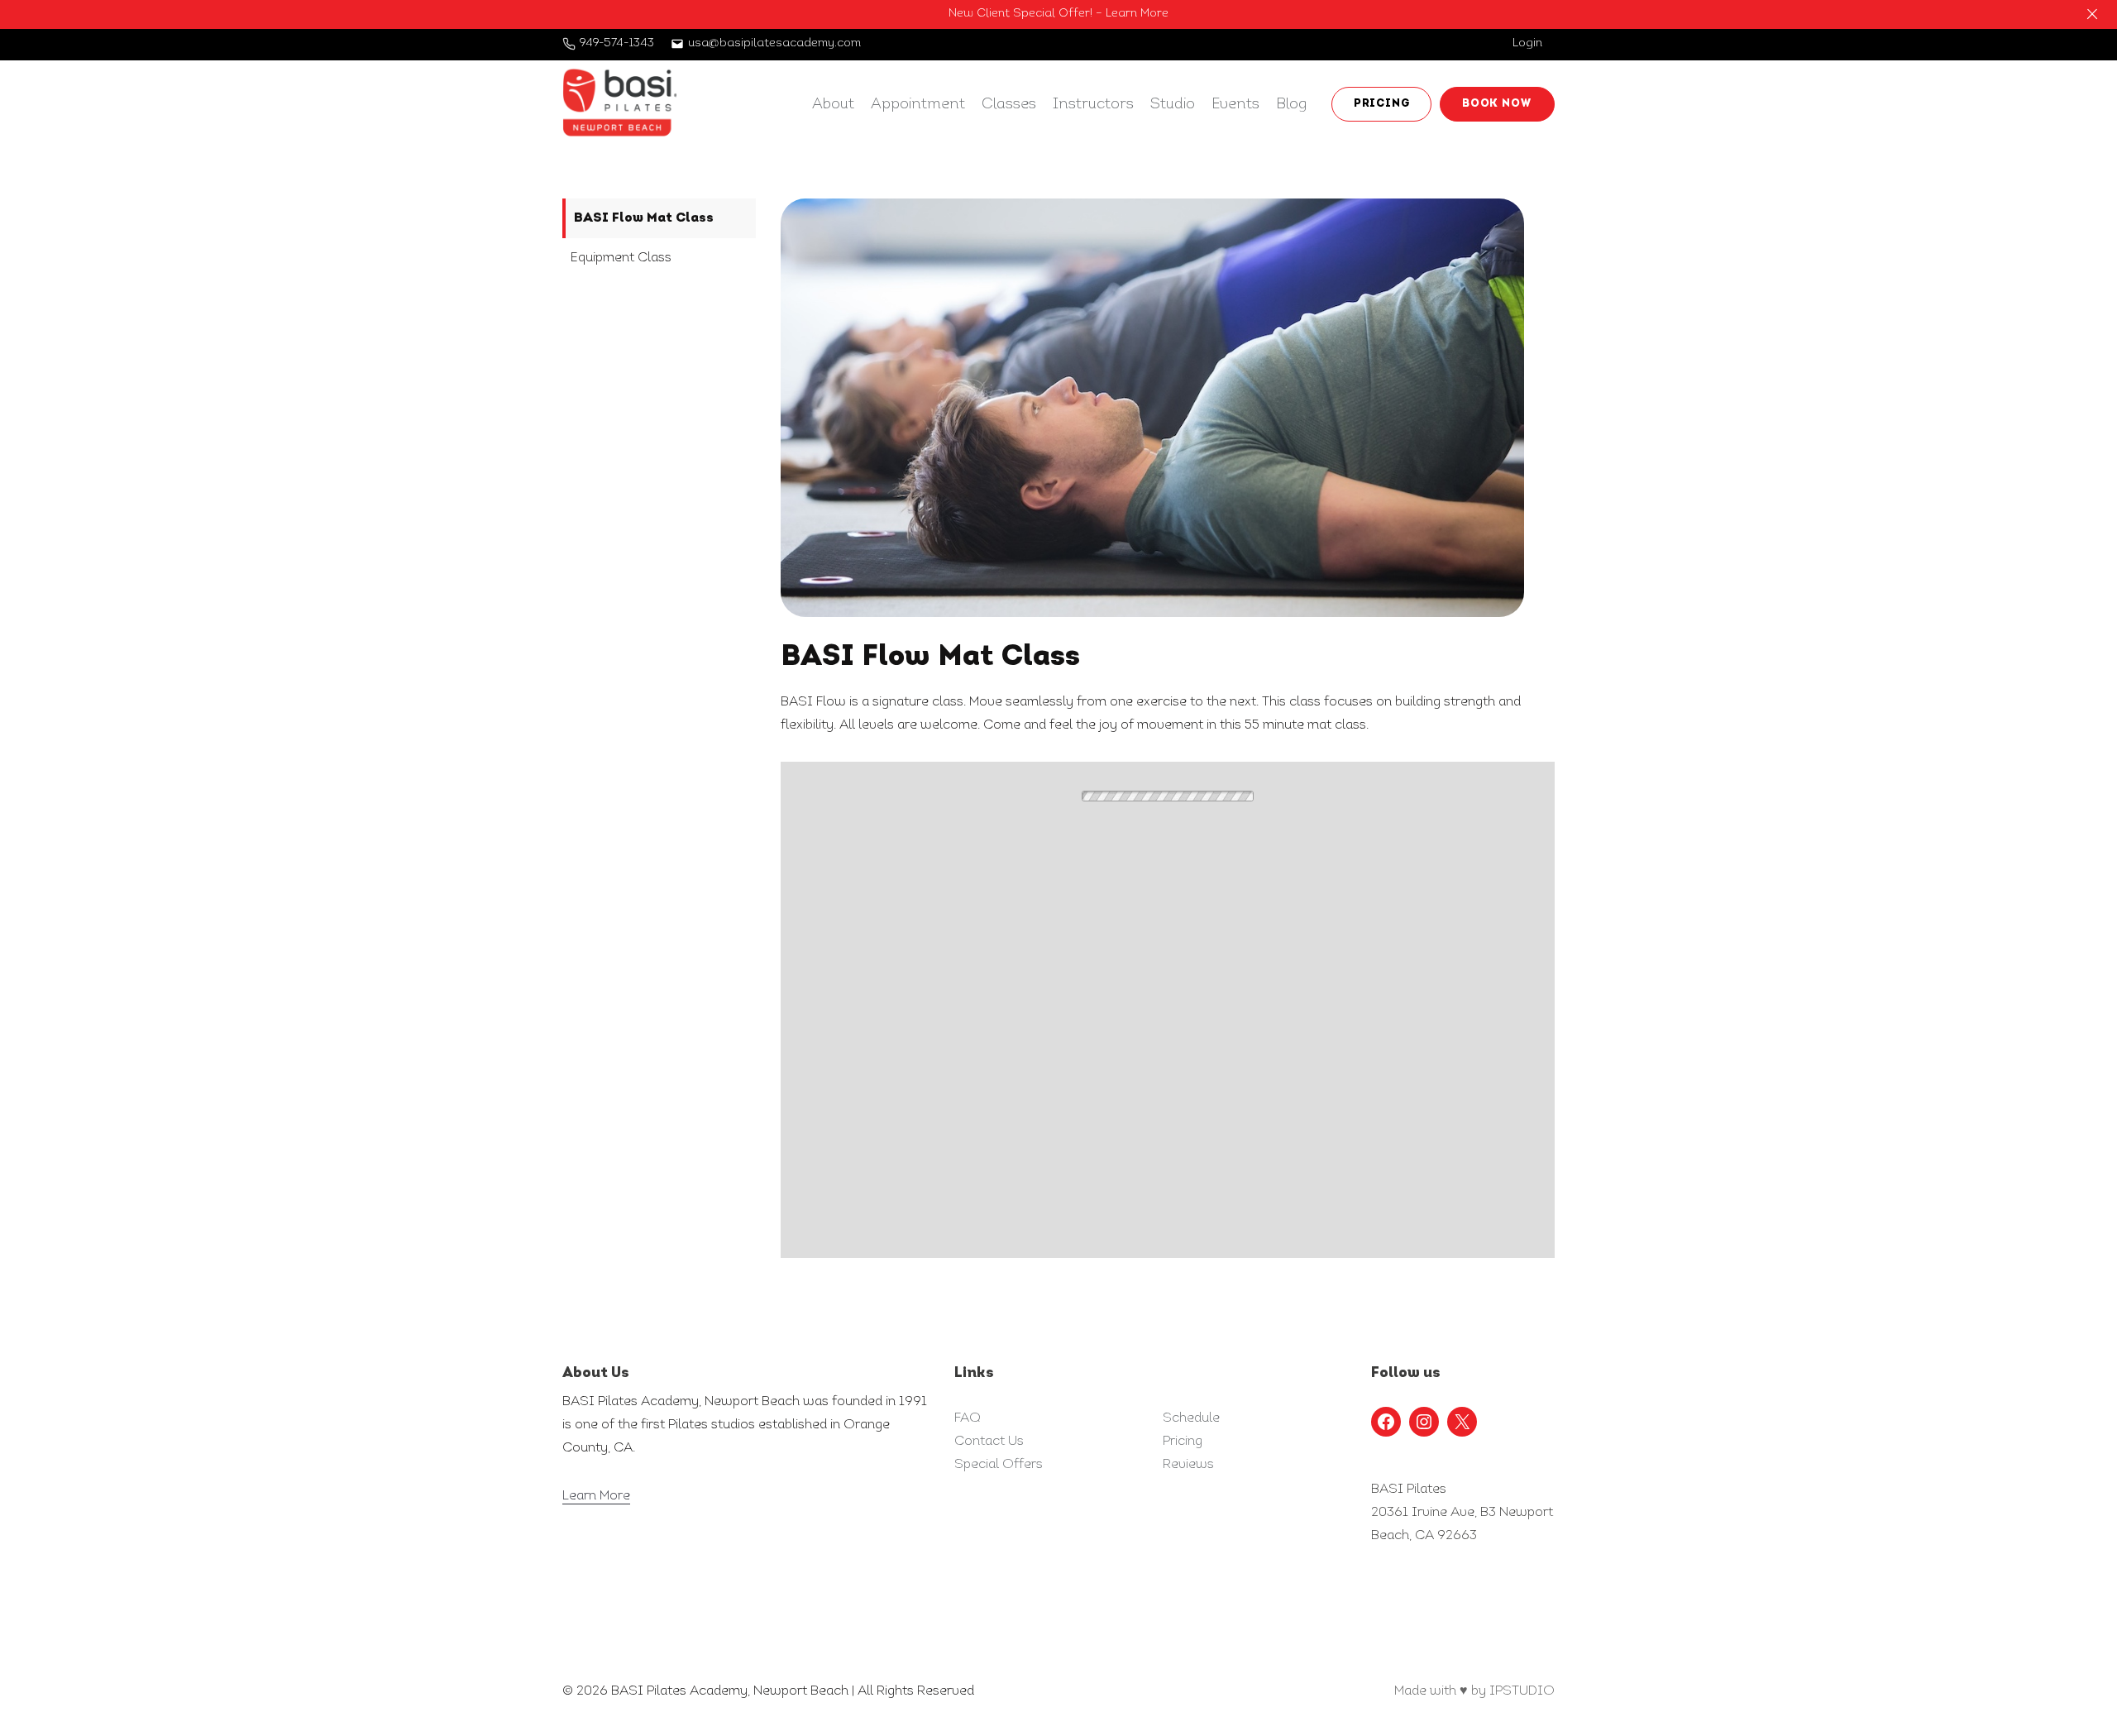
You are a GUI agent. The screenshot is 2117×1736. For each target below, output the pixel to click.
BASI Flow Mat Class (644, 218)
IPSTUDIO (1522, 1691)
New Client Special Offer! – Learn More (1058, 14)
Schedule (1191, 1418)
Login (1527, 43)
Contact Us (989, 1442)
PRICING (1381, 104)
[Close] (2092, 14)
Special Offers (999, 1465)
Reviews (1188, 1465)
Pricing (1183, 1442)
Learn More (596, 1496)
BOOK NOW (1497, 104)
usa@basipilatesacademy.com (774, 43)
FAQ (968, 1418)
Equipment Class (621, 258)
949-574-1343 (617, 43)
